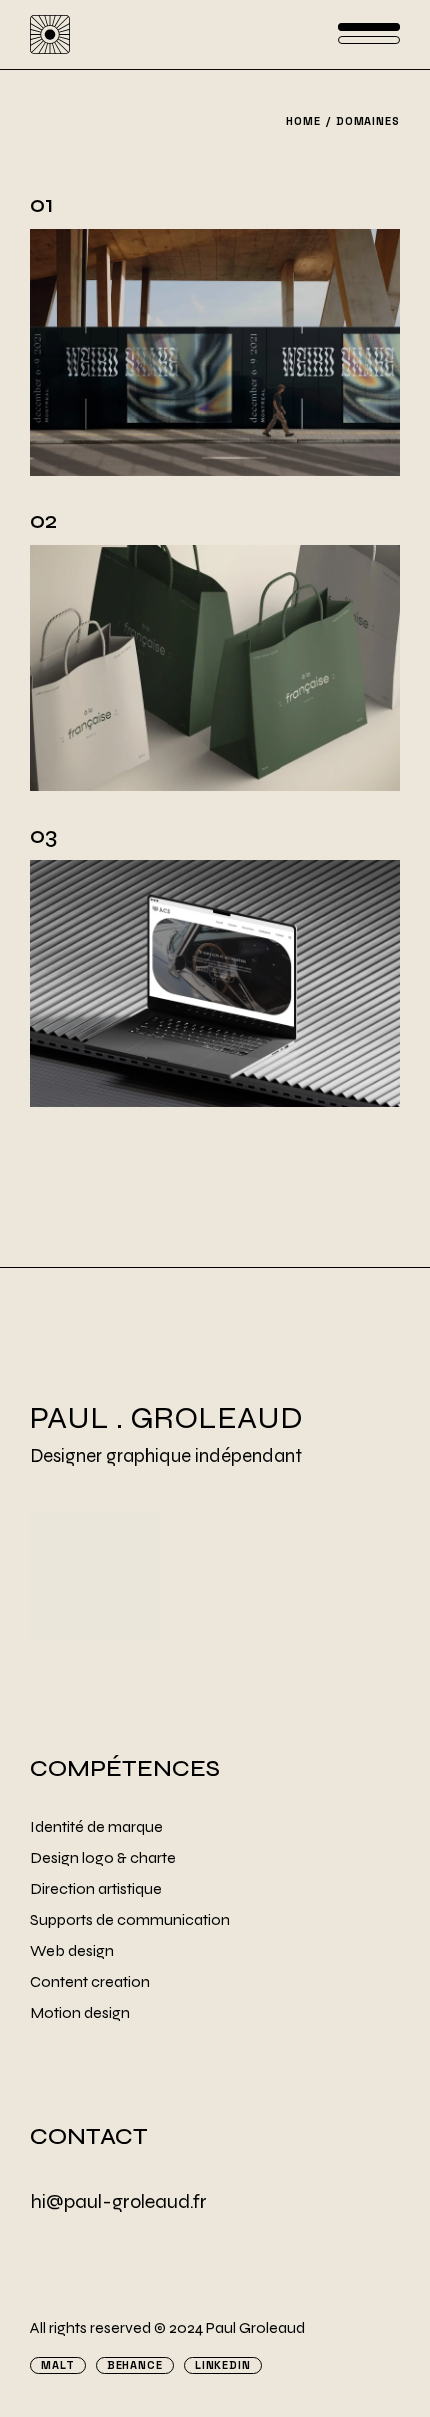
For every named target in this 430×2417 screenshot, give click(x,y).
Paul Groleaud (255, 2327)
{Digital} (356, 835)
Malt (58, 2365)
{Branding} (339, 204)
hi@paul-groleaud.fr (118, 2201)
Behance (135, 2365)
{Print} (367, 520)
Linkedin (223, 2365)
